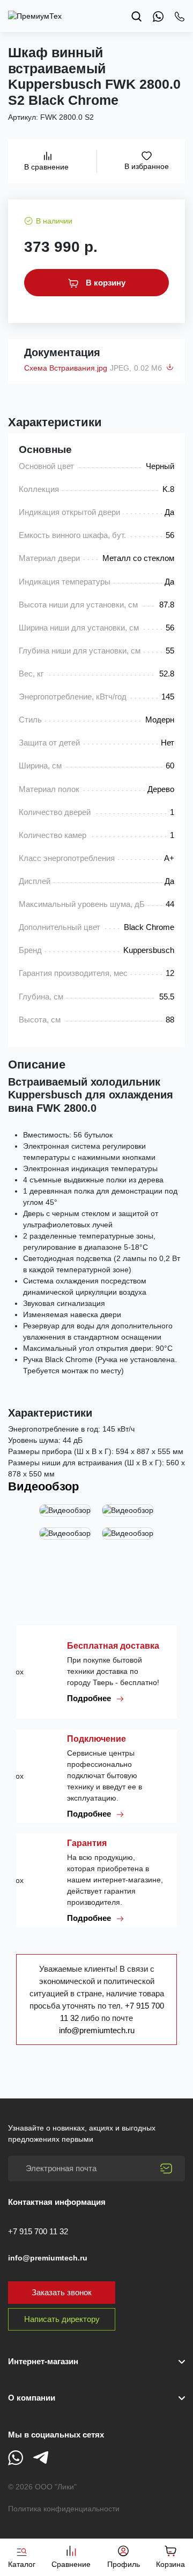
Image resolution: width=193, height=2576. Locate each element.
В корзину (105, 283)
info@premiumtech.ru (97, 2030)
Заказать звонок (62, 2292)
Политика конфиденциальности (64, 2509)
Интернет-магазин (43, 2361)
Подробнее (90, 1698)
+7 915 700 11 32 (38, 2231)
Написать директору (62, 2319)
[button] (96, 2398)
